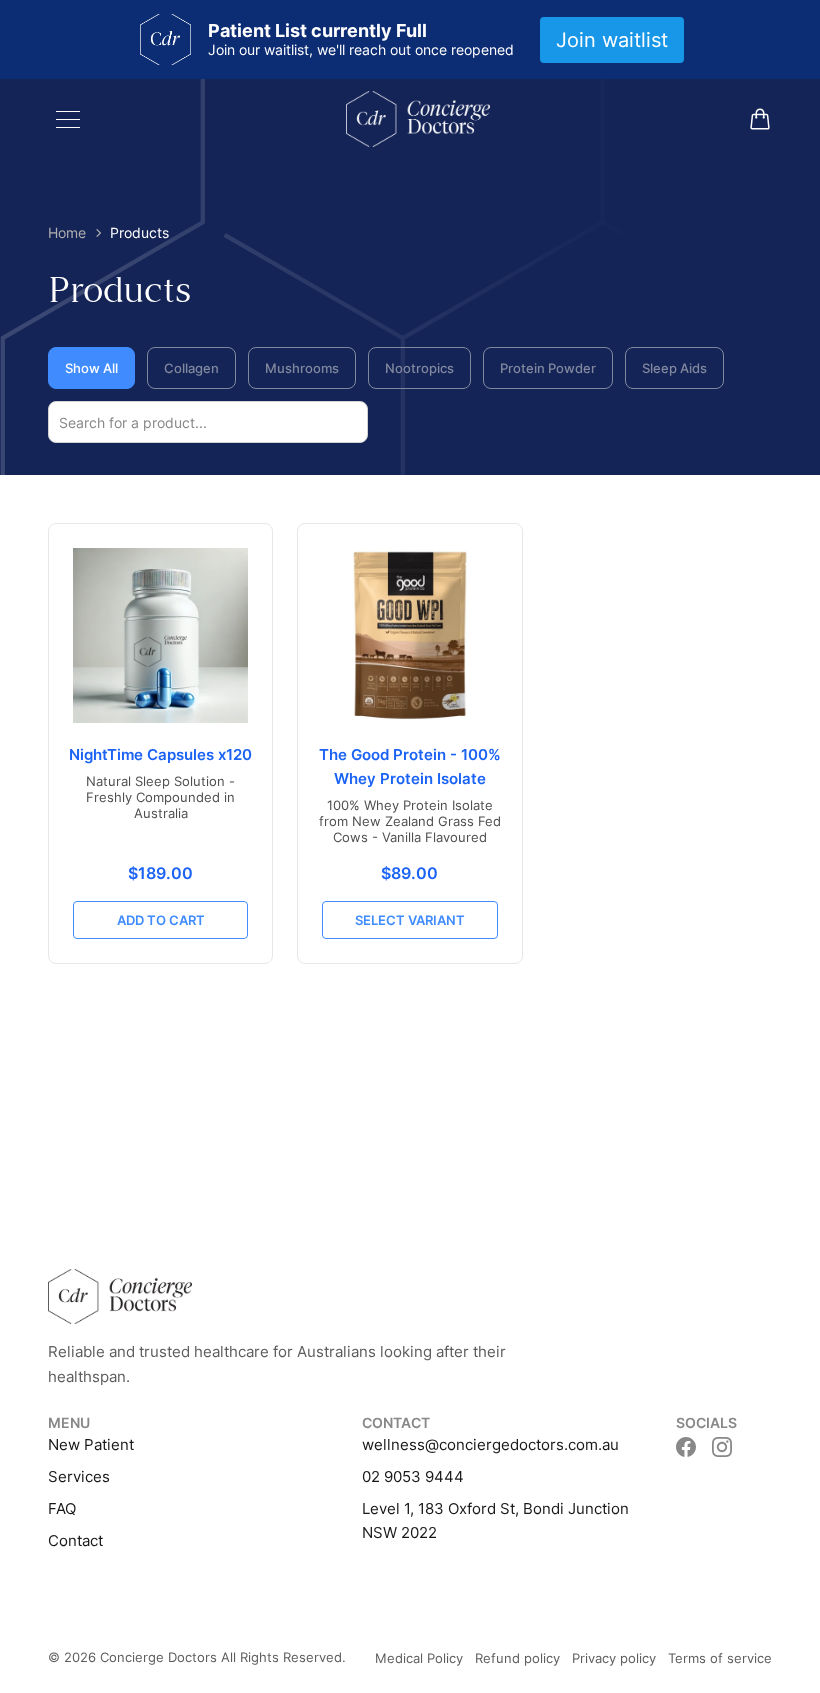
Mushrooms (302, 368)
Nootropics (419, 368)
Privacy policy (614, 1658)
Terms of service (720, 1658)
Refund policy (517, 1658)
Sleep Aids (674, 368)
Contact (75, 1540)
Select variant (410, 920)
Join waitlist (612, 40)
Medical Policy (419, 1658)
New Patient (91, 1444)
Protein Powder (548, 368)
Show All (91, 368)
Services (79, 1476)
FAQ (62, 1508)
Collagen (191, 368)
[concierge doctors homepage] (418, 119)
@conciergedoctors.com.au (522, 1444)
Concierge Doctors (158, 1657)
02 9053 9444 (413, 1476)
